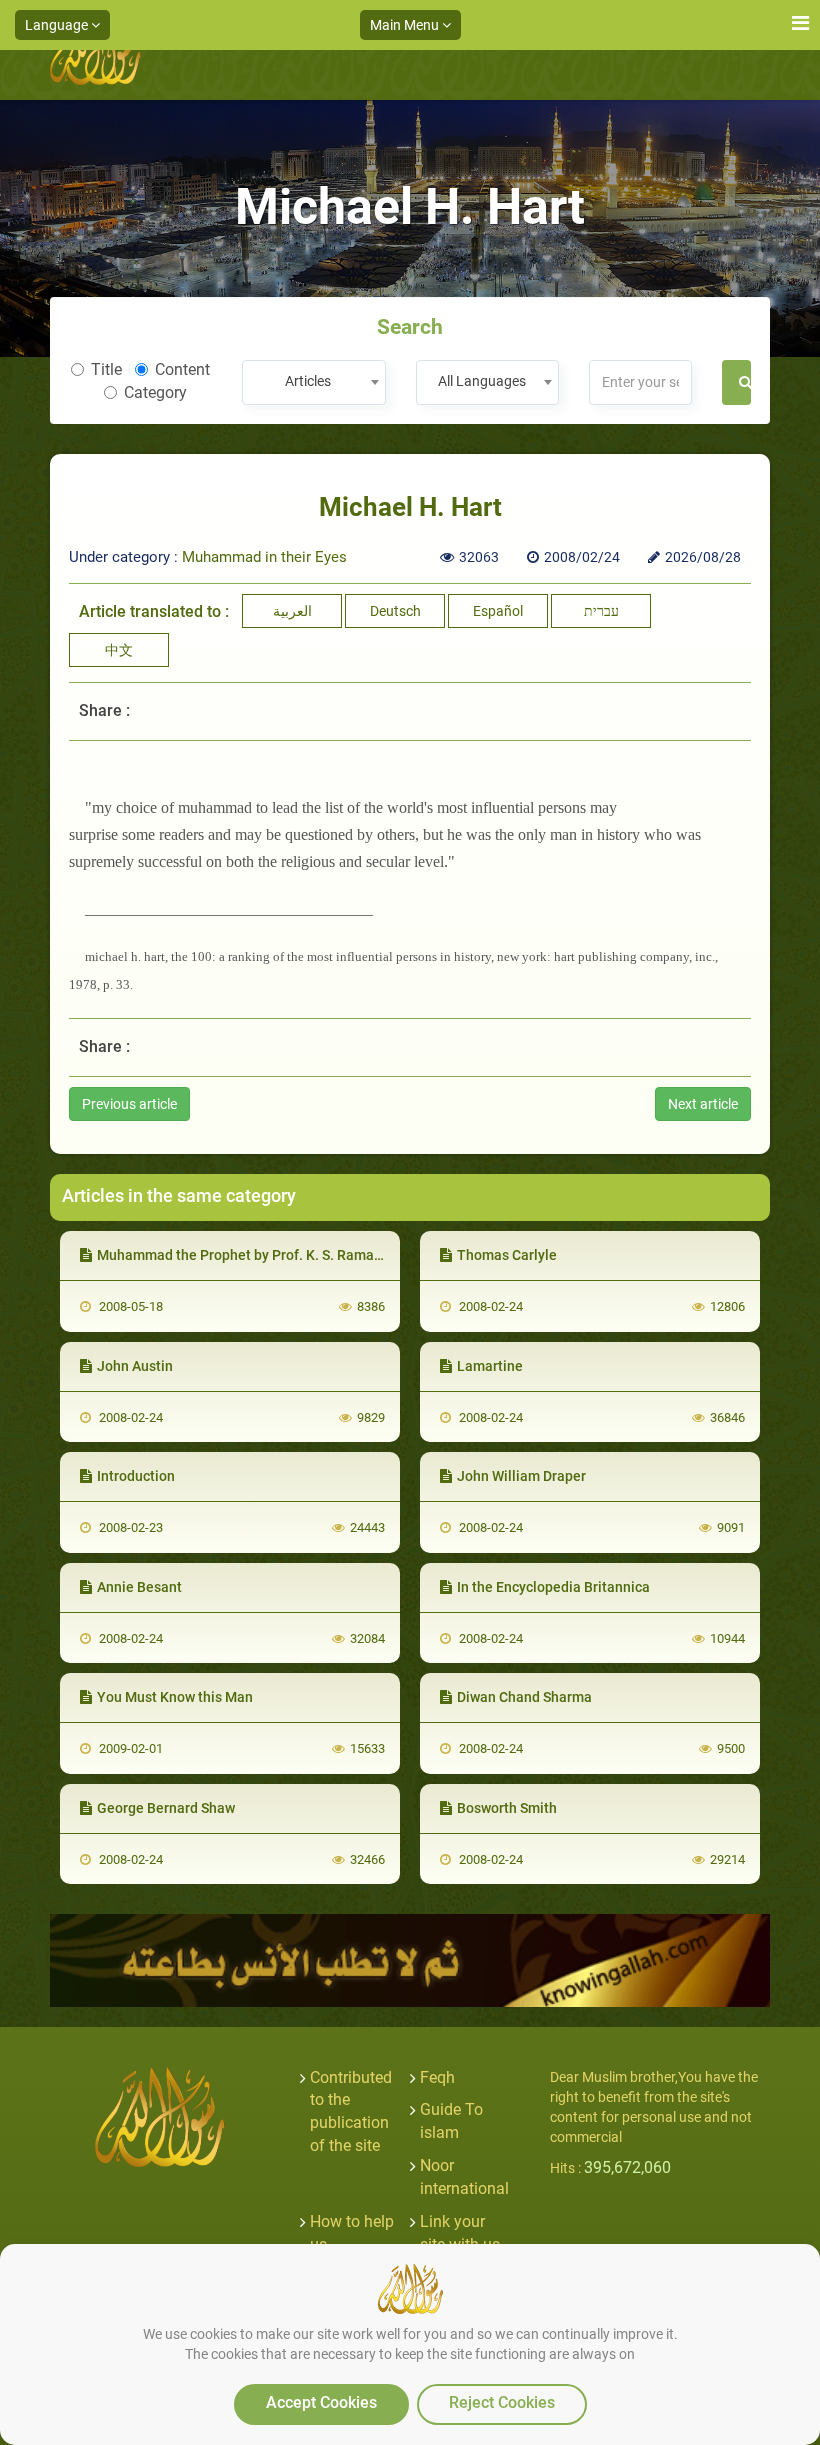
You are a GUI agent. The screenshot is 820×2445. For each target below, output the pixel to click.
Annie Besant (139, 1587)
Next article (703, 1104)
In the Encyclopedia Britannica (553, 1587)
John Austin (135, 1366)
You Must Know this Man (175, 1697)
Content (182, 369)
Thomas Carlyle (507, 1255)
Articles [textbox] (308, 381)
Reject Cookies (502, 2402)
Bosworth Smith (507, 1808)
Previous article (129, 1104)
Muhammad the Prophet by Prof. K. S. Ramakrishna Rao (273, 1255)
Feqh (437, 2077)
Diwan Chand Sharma (524, 1697)
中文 (119, 650)
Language (58, 25)
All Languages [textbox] (482, 381)
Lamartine (490, 1366)
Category (155, 392)
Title (106, 369)
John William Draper (521, 1476)
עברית (601, 611)
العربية (292, 611)
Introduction (136, 1476)
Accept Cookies (321, 2402)
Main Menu (406, 25)
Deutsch (395, 611)
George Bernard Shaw (166, 1808)
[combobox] (313, 382)
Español (498, 611)
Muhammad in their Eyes (264, 557)
